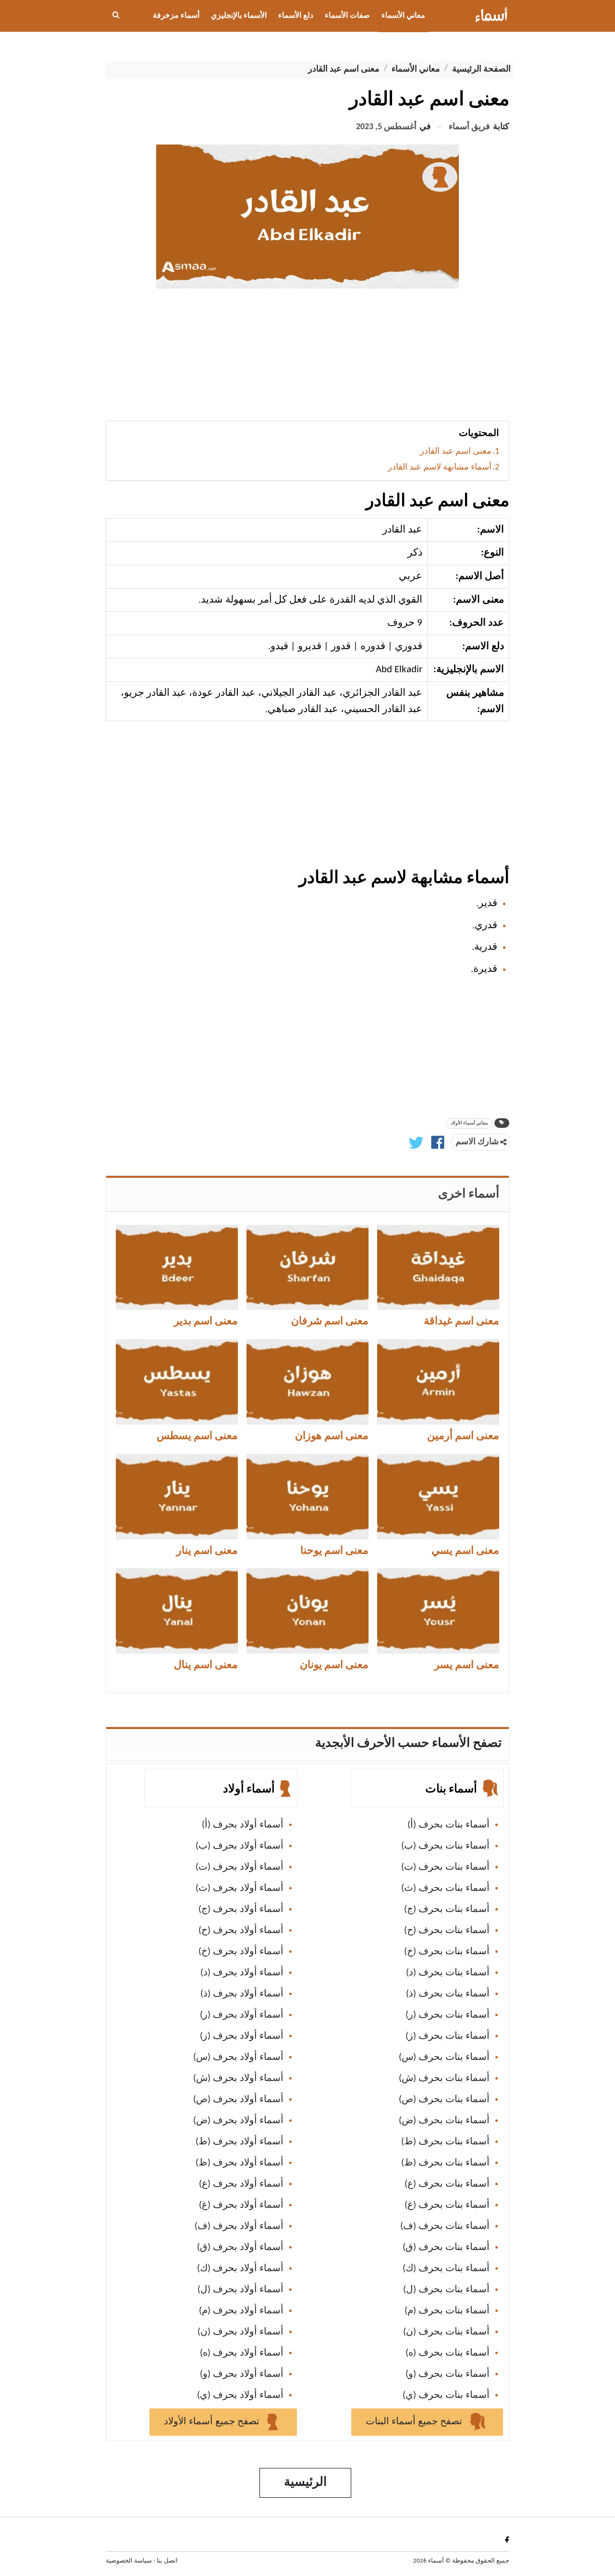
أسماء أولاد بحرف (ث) (240, 1888)
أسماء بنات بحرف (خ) (447, 1952)
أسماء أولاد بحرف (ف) (239, 2226)
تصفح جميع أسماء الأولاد (213, 2422)
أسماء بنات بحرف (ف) (445, 2226)
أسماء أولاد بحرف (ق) (240, 2248)
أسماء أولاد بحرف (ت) (240, 1867)
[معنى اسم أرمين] (438, 1382)
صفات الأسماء (347, 16)
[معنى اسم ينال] (177, 1611)
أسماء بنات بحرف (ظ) (445, 2163)
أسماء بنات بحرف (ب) (445, 1846)
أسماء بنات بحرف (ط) (445, 2142)
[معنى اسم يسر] (438, 1611)
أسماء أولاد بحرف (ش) (238, 2079)
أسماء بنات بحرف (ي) (446, 2395)
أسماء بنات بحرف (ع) (447, 2184)
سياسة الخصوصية (129, 2561)
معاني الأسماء (403, 16)
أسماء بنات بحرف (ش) (444, 2079)
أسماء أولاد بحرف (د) (242, 1973)
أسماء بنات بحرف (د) (448, 1973)
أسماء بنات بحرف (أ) (449, 1825)
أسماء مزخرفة (176, 16)
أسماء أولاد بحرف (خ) (241, 1952)
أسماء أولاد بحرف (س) (238, 2057)
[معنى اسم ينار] (177, 1497)
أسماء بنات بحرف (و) (448, 2374)
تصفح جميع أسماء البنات (415, 2422)
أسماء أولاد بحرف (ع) (241, 2184)
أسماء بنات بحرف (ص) (444, 2100)
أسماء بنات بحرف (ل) (446, 2290)
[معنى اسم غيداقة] (438, 1268)
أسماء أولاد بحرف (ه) (242, 2353)
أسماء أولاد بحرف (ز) (242, 2036)
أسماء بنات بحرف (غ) (447, 2205)
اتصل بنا (167, 2561)
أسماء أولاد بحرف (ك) (240, 2269)
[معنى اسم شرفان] (307, 1268)
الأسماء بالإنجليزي (239, 16)
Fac (505, 2539)
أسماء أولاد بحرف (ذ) (242, 1994)
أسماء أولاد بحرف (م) (241, 2311)
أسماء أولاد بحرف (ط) (240, 2142)
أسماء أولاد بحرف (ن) (240, 2332)
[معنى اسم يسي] (438, 1497)
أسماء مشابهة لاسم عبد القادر (440, 467)
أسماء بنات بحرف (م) (447, 2311)
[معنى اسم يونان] (307, 1611)
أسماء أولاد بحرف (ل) (240, 2290)
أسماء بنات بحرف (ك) (446, 2269)
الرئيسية (305, 2483)
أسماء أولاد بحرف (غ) (241, 2205)
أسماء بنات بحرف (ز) (448, 2036)
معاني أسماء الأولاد (469, 1123)
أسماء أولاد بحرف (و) (242, 2374)
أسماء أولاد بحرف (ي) (240, 2395)
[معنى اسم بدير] (177, 1268)
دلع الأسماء (296, 16)
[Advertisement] (307, 358)
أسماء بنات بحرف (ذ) (448, 1994)
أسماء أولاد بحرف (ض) (238, 2121)
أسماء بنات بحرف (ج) (447, 1910)
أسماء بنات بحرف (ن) (446, 2332)
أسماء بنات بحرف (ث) (445, 1888)
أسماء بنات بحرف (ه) (448, 2353)
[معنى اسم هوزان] (307, 1382)
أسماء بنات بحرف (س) (444, 2057)
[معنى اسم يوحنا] (307, 1497)
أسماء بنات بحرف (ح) (447, 1931)
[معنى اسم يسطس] (177, 1382)
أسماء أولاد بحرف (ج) (241, 1910)
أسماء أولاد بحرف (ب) (240, 1846)
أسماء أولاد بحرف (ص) (238, 2100)
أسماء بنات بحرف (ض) (444, 2121)
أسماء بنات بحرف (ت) (445, 1867)
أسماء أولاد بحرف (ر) (242, 2015)
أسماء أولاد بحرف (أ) (243, 1825)
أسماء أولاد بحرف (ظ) (240, 2163)
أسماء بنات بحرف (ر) (448, 2015)
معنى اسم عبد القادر (456, 452)
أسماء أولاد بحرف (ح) (241, 1931)
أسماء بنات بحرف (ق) (446, 2248)
